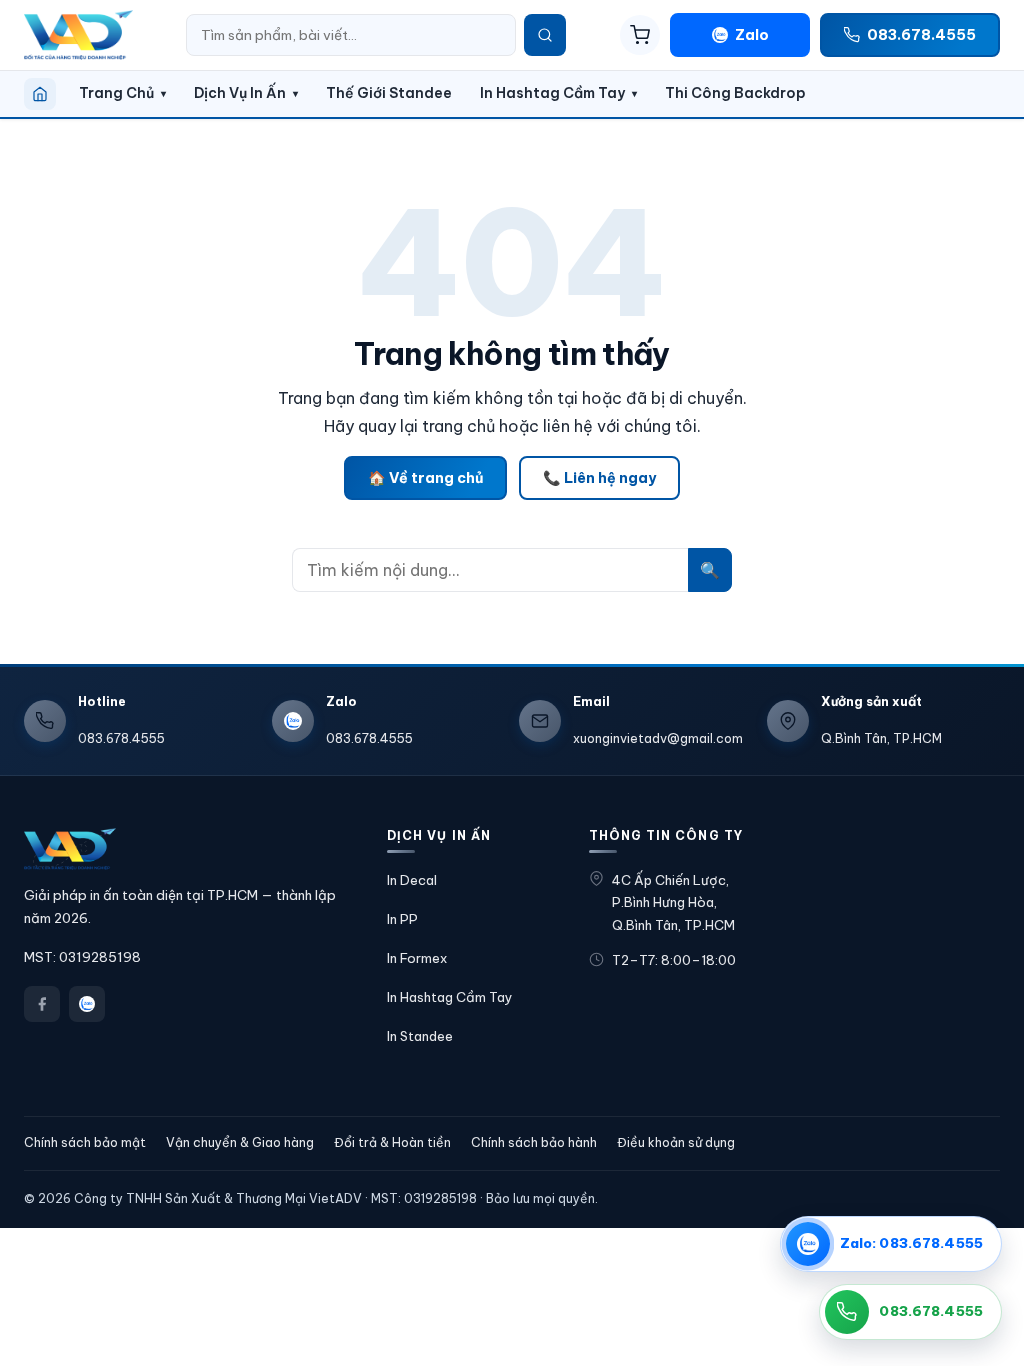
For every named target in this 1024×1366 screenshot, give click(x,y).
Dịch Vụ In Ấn (240, 93)
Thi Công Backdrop (735, 93)
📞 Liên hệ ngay (599, 478)
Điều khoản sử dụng (676, 1142)
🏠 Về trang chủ (425, 478)
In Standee (420, 1036)
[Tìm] (545, 35)
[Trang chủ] (40, 94)
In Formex (417, 958)
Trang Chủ (116, 93)
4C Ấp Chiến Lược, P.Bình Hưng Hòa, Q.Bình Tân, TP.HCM (673, 902)
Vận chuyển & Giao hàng (240, 1142)
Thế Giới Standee (389, 93)
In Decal (412, 880)
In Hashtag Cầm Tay (552, 93)
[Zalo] (87, 1004)
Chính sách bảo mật (85, 1142)
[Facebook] (42, 1004)
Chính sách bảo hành (534, 1142)
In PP (402, 919)
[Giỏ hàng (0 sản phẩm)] (640, 35)
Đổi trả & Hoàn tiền (392, 1142)
